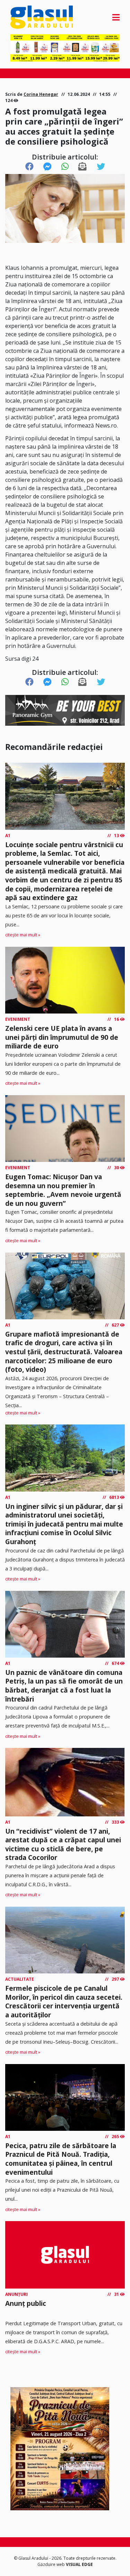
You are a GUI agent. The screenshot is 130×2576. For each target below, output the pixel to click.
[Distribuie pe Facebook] (29, 167)
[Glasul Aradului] (27, 17)
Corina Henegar (41, 94)
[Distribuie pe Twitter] (101, 167)
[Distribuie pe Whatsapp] (65, 167)
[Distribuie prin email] (83, 167)
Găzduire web (52, 2564)
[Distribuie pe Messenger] (47, 167)
